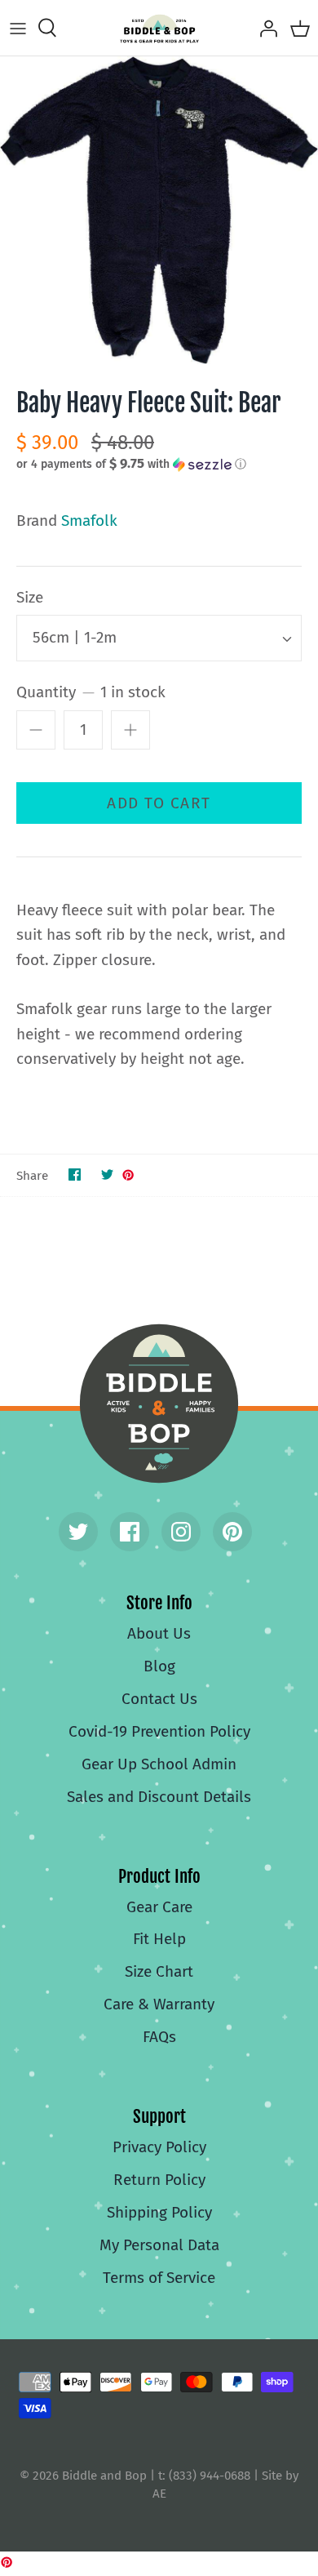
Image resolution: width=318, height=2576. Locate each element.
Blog (159, 1666)
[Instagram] (181, 1532)
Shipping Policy (159, 2212)
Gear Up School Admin (159, 1764)
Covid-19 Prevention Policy (159, 1731)
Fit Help (159, 1939)
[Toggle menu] (18, 28)
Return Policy (159, 2180)
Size (30, 597)
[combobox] (159, 638)
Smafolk (89, 521)
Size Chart (159, 1971)
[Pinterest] (232, 1532)
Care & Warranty (159, 2004)
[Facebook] (130, 1532)
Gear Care (159, 1907)
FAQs (159, 2037)
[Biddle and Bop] (159, 28)
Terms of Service (159, 2278)
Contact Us (159, 1699)
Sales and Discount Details (159, 1797)
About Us (159, 1633)
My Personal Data (159, 2245)
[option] (159, 210)
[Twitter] (78, 1532)
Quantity (91, 692)
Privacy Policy (159, 2147)
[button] (159, 464)
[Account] (264, 28)
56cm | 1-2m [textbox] (75, 637)
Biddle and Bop (159, 1404)
